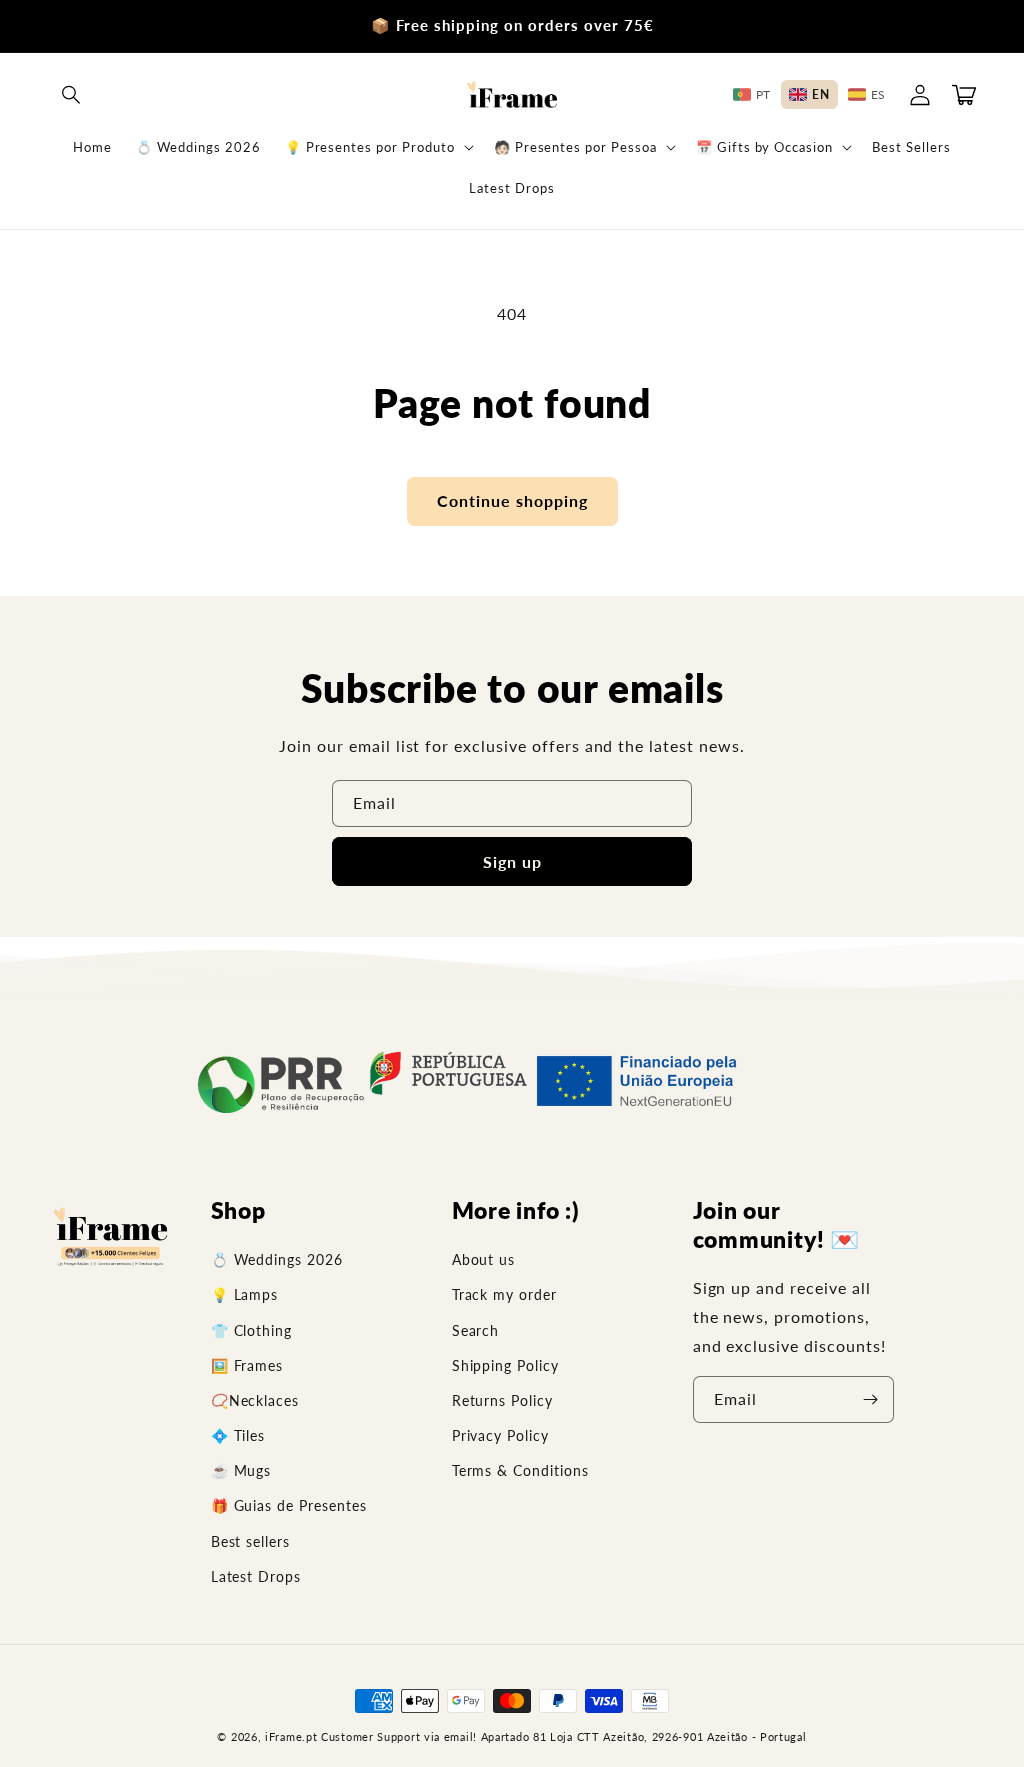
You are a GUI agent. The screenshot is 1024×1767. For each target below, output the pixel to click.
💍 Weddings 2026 (277, 1259)
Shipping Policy (505, 1365)
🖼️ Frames (247, 1365)
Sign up (512, 861)
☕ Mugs (241, 1470)
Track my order (504, 1294)
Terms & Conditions (520, 1470)
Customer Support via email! (399, 1736)
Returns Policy (502, 1400)
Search (476, 1330)
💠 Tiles (238, 1435)
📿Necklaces (255, 1400)
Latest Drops (256, 1576)
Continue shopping (512, 500)
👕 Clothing (252, 1330)
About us (484, 1259)
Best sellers (251, 1541)
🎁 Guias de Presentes (289, 1505)
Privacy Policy (500, 1435)
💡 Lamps (245, 1294)
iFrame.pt (291, 1736)
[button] (72, 95)
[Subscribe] (871, 1399)
